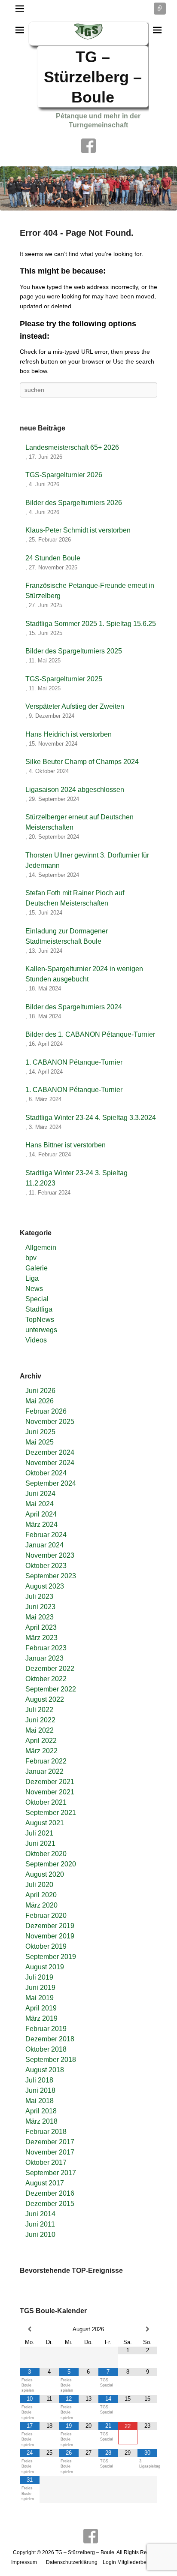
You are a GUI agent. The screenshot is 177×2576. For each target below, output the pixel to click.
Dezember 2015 (50, 2204)
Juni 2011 (40, 2224)
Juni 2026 (40, 1391)
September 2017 (51, 2173)
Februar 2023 (46, 1648)
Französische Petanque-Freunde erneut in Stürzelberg (90, 591)
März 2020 (41, 1905)
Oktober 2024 (46, 1473)
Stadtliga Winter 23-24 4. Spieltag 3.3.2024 (91, 1118)
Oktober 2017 (46, 2162)
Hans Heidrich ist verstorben (69, 734)
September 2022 (51, 1689)
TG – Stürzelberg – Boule (93, 77)
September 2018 (51, 2060)
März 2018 (41, 2121)
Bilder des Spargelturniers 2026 (74, 503)
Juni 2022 (40, 1720)
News (34, 1289)
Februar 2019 (46, 2029)
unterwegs (41, 1330)
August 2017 (45, 2183)
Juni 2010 (40, 2234)
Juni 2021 (40, 1843)
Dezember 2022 (50, 1669)
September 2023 (51, 1576)
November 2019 (50, 1936)
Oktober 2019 (46, 1946)
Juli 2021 (39, 1833)
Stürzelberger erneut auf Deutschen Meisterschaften (79, 822)
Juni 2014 (40, 2214)
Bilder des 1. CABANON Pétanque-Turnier (90, 1034)
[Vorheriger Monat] (30, 2329)
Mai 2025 (40, 1442)
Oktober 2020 (46, 1854)
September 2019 (51, 1957)
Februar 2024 (46, 1535)
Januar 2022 (44, 1771)
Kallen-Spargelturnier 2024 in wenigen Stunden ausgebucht (84, 974)
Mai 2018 (40, 2101)
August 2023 (45, 1586)
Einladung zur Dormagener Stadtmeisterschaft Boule (67, 936)
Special (37, 1299)
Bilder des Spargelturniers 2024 (74, 1007)
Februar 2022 (46, 1761)
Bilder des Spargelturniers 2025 (74, 651)
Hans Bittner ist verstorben (66, 1145)
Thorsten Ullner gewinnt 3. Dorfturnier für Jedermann (87, 860)
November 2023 (50, 1555)
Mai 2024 (40, 1504)
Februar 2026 (46, 1411)
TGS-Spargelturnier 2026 (64, 475)
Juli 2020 (39, 1885)
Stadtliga (39, 1309)
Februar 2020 (46, 1915)
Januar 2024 (44, 1545)
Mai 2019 (40, 1998)
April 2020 (41, 1895)
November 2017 (50, 2152)
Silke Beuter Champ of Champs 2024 (82, 762)
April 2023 (41, 1627)
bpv (31, 1258)
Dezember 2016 (50, 2193)
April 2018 (41, 2111)
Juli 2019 (39, 1977)
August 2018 (45, 2070)
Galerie (37, 1268)
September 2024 (51, 1483)
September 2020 (51, 1864)
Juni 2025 (40, 1432)
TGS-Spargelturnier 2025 (64, 679)
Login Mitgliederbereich (130, 2562)
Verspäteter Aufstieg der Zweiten (75, 706)
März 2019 (41, 2018)
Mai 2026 (40, 1401)
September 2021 (51, 1813)
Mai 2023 (40, 1617)
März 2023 (41, 1638)
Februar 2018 (46, 2132)
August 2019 (45, 1967)
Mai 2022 (40, 1730)
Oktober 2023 (46, 1566)
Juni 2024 (40, 1494)
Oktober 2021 (46, 1802)
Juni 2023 (40, 1607)
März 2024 (41, 1524)
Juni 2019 (40, 1988)
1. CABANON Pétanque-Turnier (74, 1062)
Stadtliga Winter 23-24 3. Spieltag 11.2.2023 (76, 1178)
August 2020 (45, 1874)
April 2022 (41, 1741)
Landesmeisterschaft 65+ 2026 (72, 447)
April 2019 (41, 2008)
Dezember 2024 (50, 1452)
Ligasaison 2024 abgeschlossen (75, 790)
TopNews (40, 1320)
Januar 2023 (44, 1658)
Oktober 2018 (46, 2049)
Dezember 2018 (50, 2039)
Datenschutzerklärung (72, 2562)
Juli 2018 (39, 2080)
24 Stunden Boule (53, 558)
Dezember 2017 (50, 2142)
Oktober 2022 (46, 1679)
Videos (36, 1340)
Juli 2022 (39, 1710)
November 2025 (50, 1422)
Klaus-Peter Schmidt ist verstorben (78, 530)
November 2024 (50, 1463)
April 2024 (41, 1514)
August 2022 (45, 1699)
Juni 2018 (40, 2090)
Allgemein (41, 1247)
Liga (32, 1278)
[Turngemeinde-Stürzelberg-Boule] (88, 188)
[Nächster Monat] (147, 2329)
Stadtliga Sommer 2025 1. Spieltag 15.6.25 (91, 624)
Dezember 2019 (50, 1926)
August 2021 (45, 1823)
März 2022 (41, 1751)
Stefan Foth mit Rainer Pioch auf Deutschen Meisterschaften (75, 898)
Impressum (24, 2562)
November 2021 (50, 1792)
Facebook (88, 146)
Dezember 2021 (50, 1782)
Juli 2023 (39, 1596)
